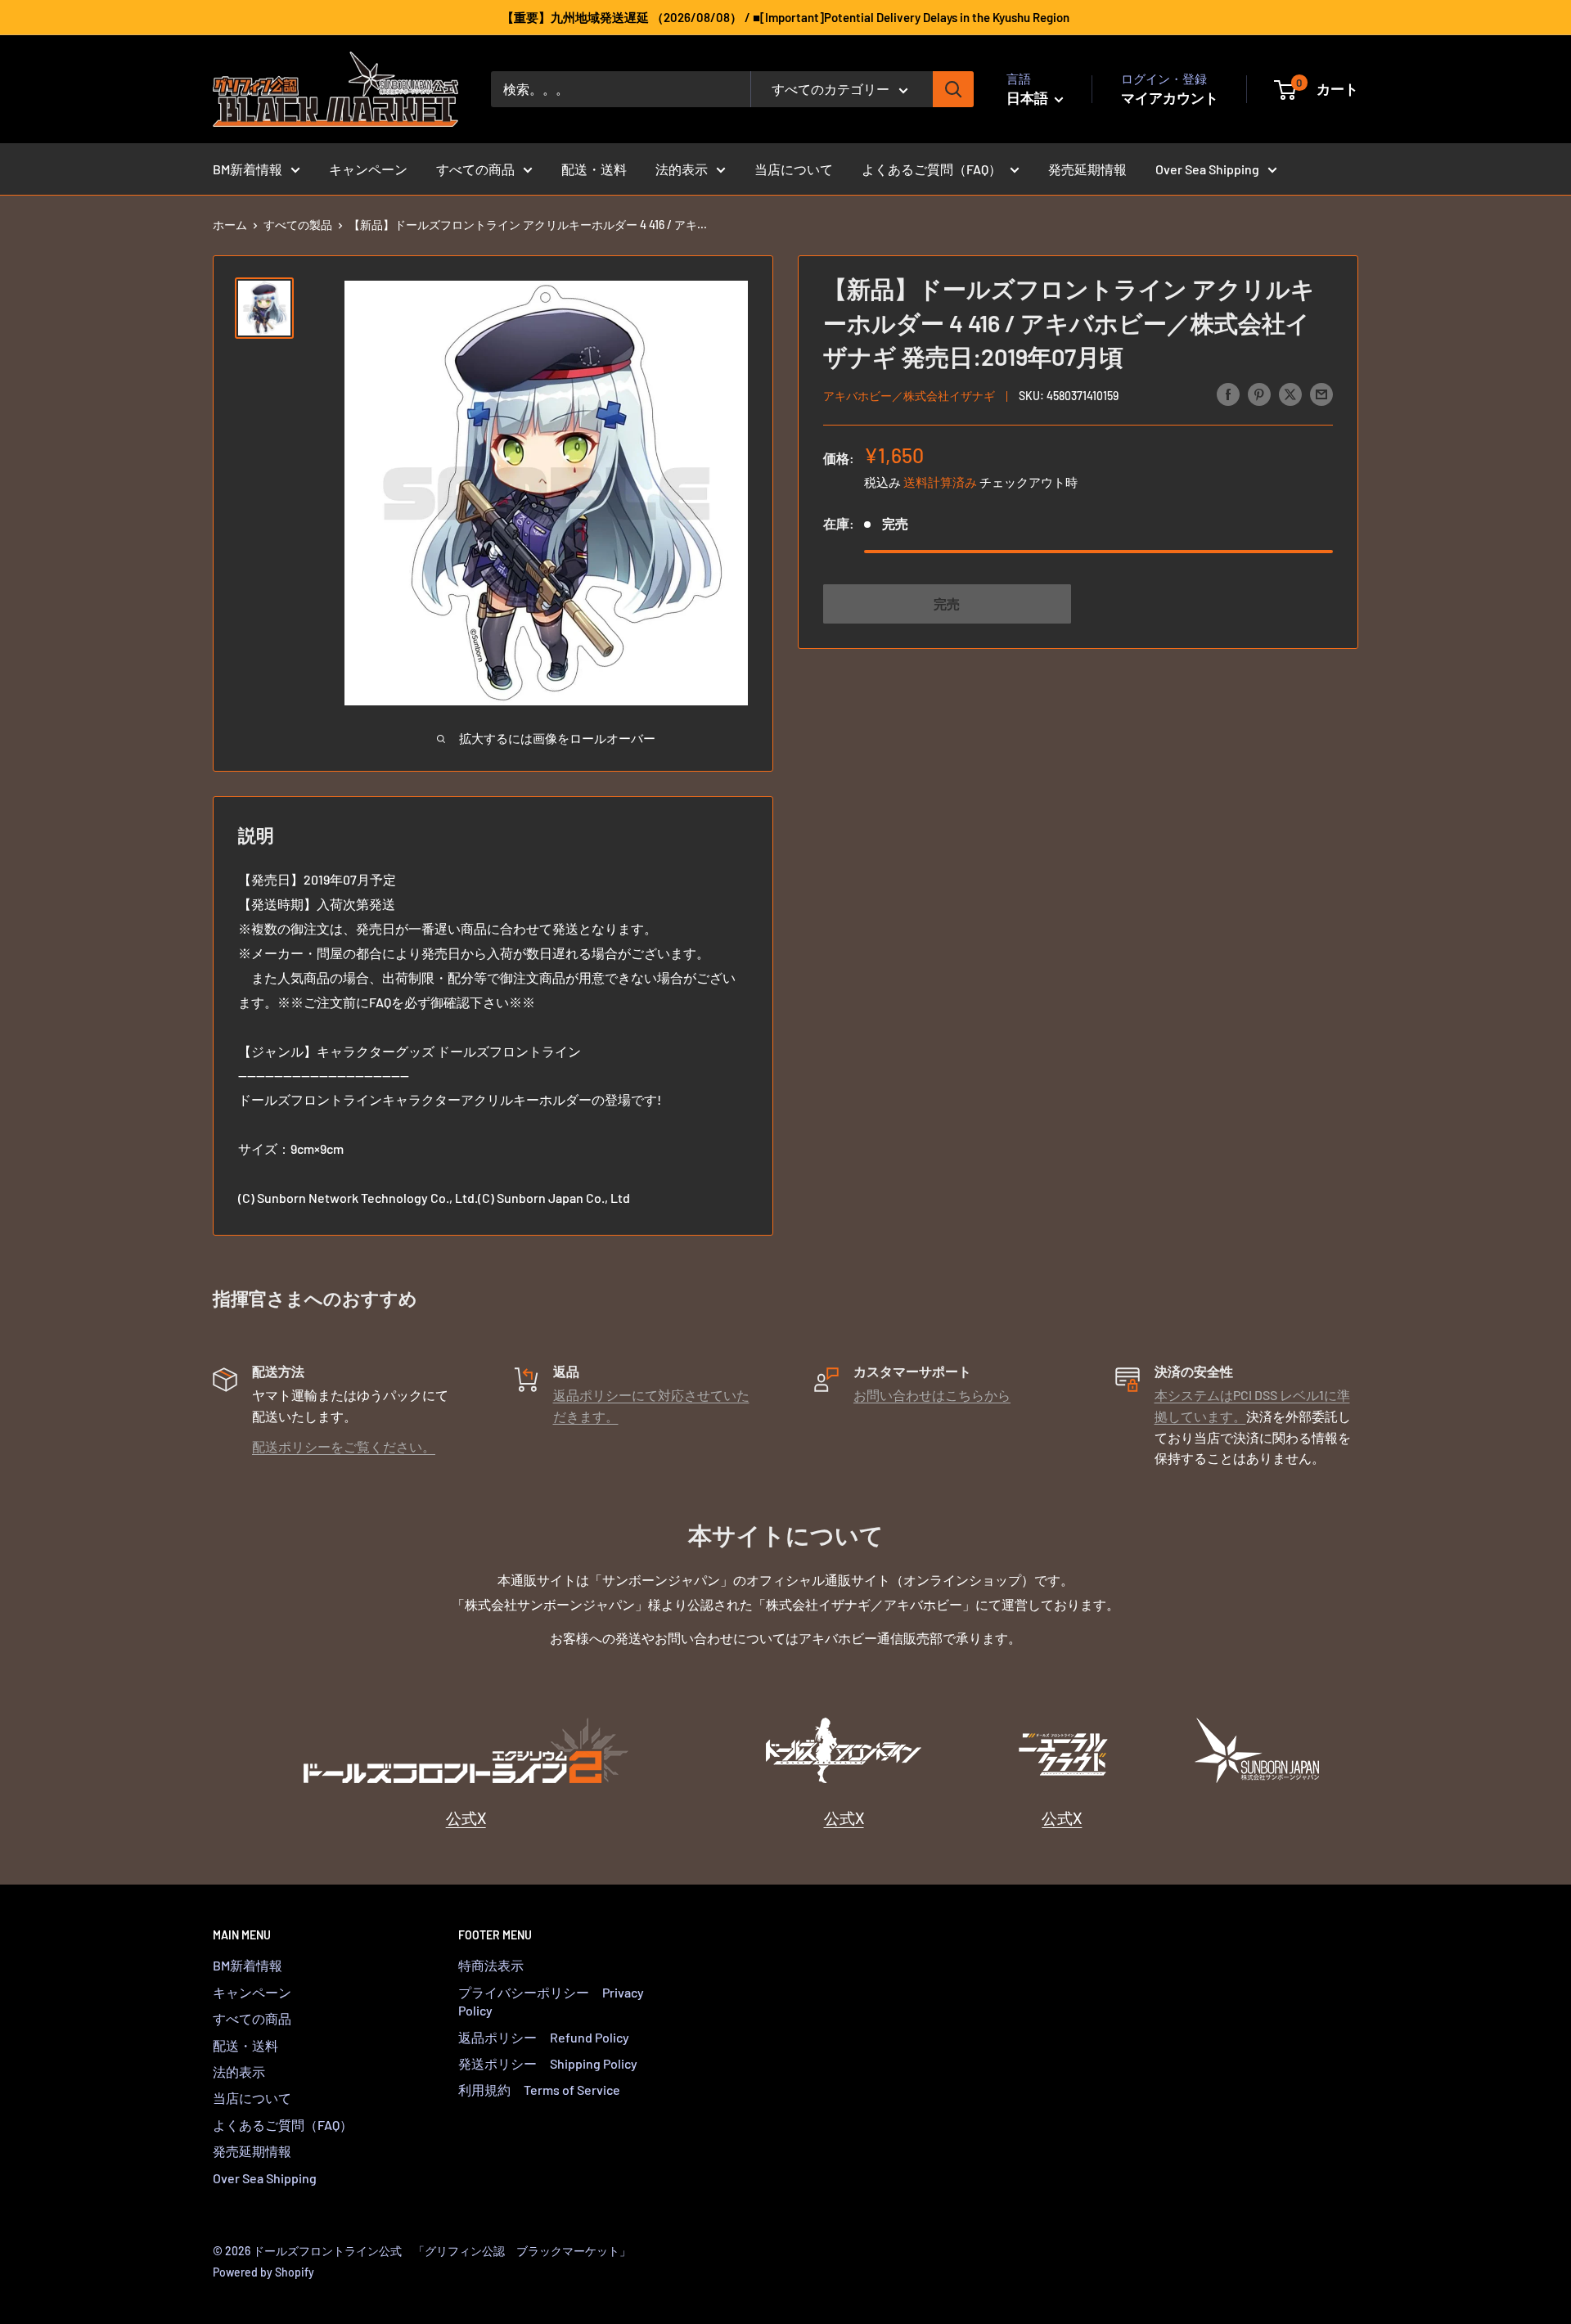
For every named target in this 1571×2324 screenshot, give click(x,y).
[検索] (953, 89)
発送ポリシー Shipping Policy (548, 2063)
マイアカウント (1170, 97)
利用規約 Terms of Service (539, 2090)
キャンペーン (368, 169)
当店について (794, 169)
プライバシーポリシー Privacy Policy (551, 2001)
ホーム (230, 225)
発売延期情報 (1087, 169)
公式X (466, 1818)
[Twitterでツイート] (1290, 393)
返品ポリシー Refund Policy (544, 2037)
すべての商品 (475, 169)
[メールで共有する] (1321, 393)
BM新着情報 (248, 169)
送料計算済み (940, 481)
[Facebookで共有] (1228, 393)
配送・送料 (594, 169)
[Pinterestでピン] (1259, 393)
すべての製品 (298, 225)
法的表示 (682, 169)
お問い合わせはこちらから (932, 1395)
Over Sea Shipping (1207, 169)
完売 (947, 603)
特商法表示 (491, 1965)
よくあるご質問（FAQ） (932, 169)
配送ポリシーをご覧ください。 (344, 1446)
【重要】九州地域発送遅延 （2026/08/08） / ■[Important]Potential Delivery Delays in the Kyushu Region (785, 17)
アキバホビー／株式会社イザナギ (909, 395)
